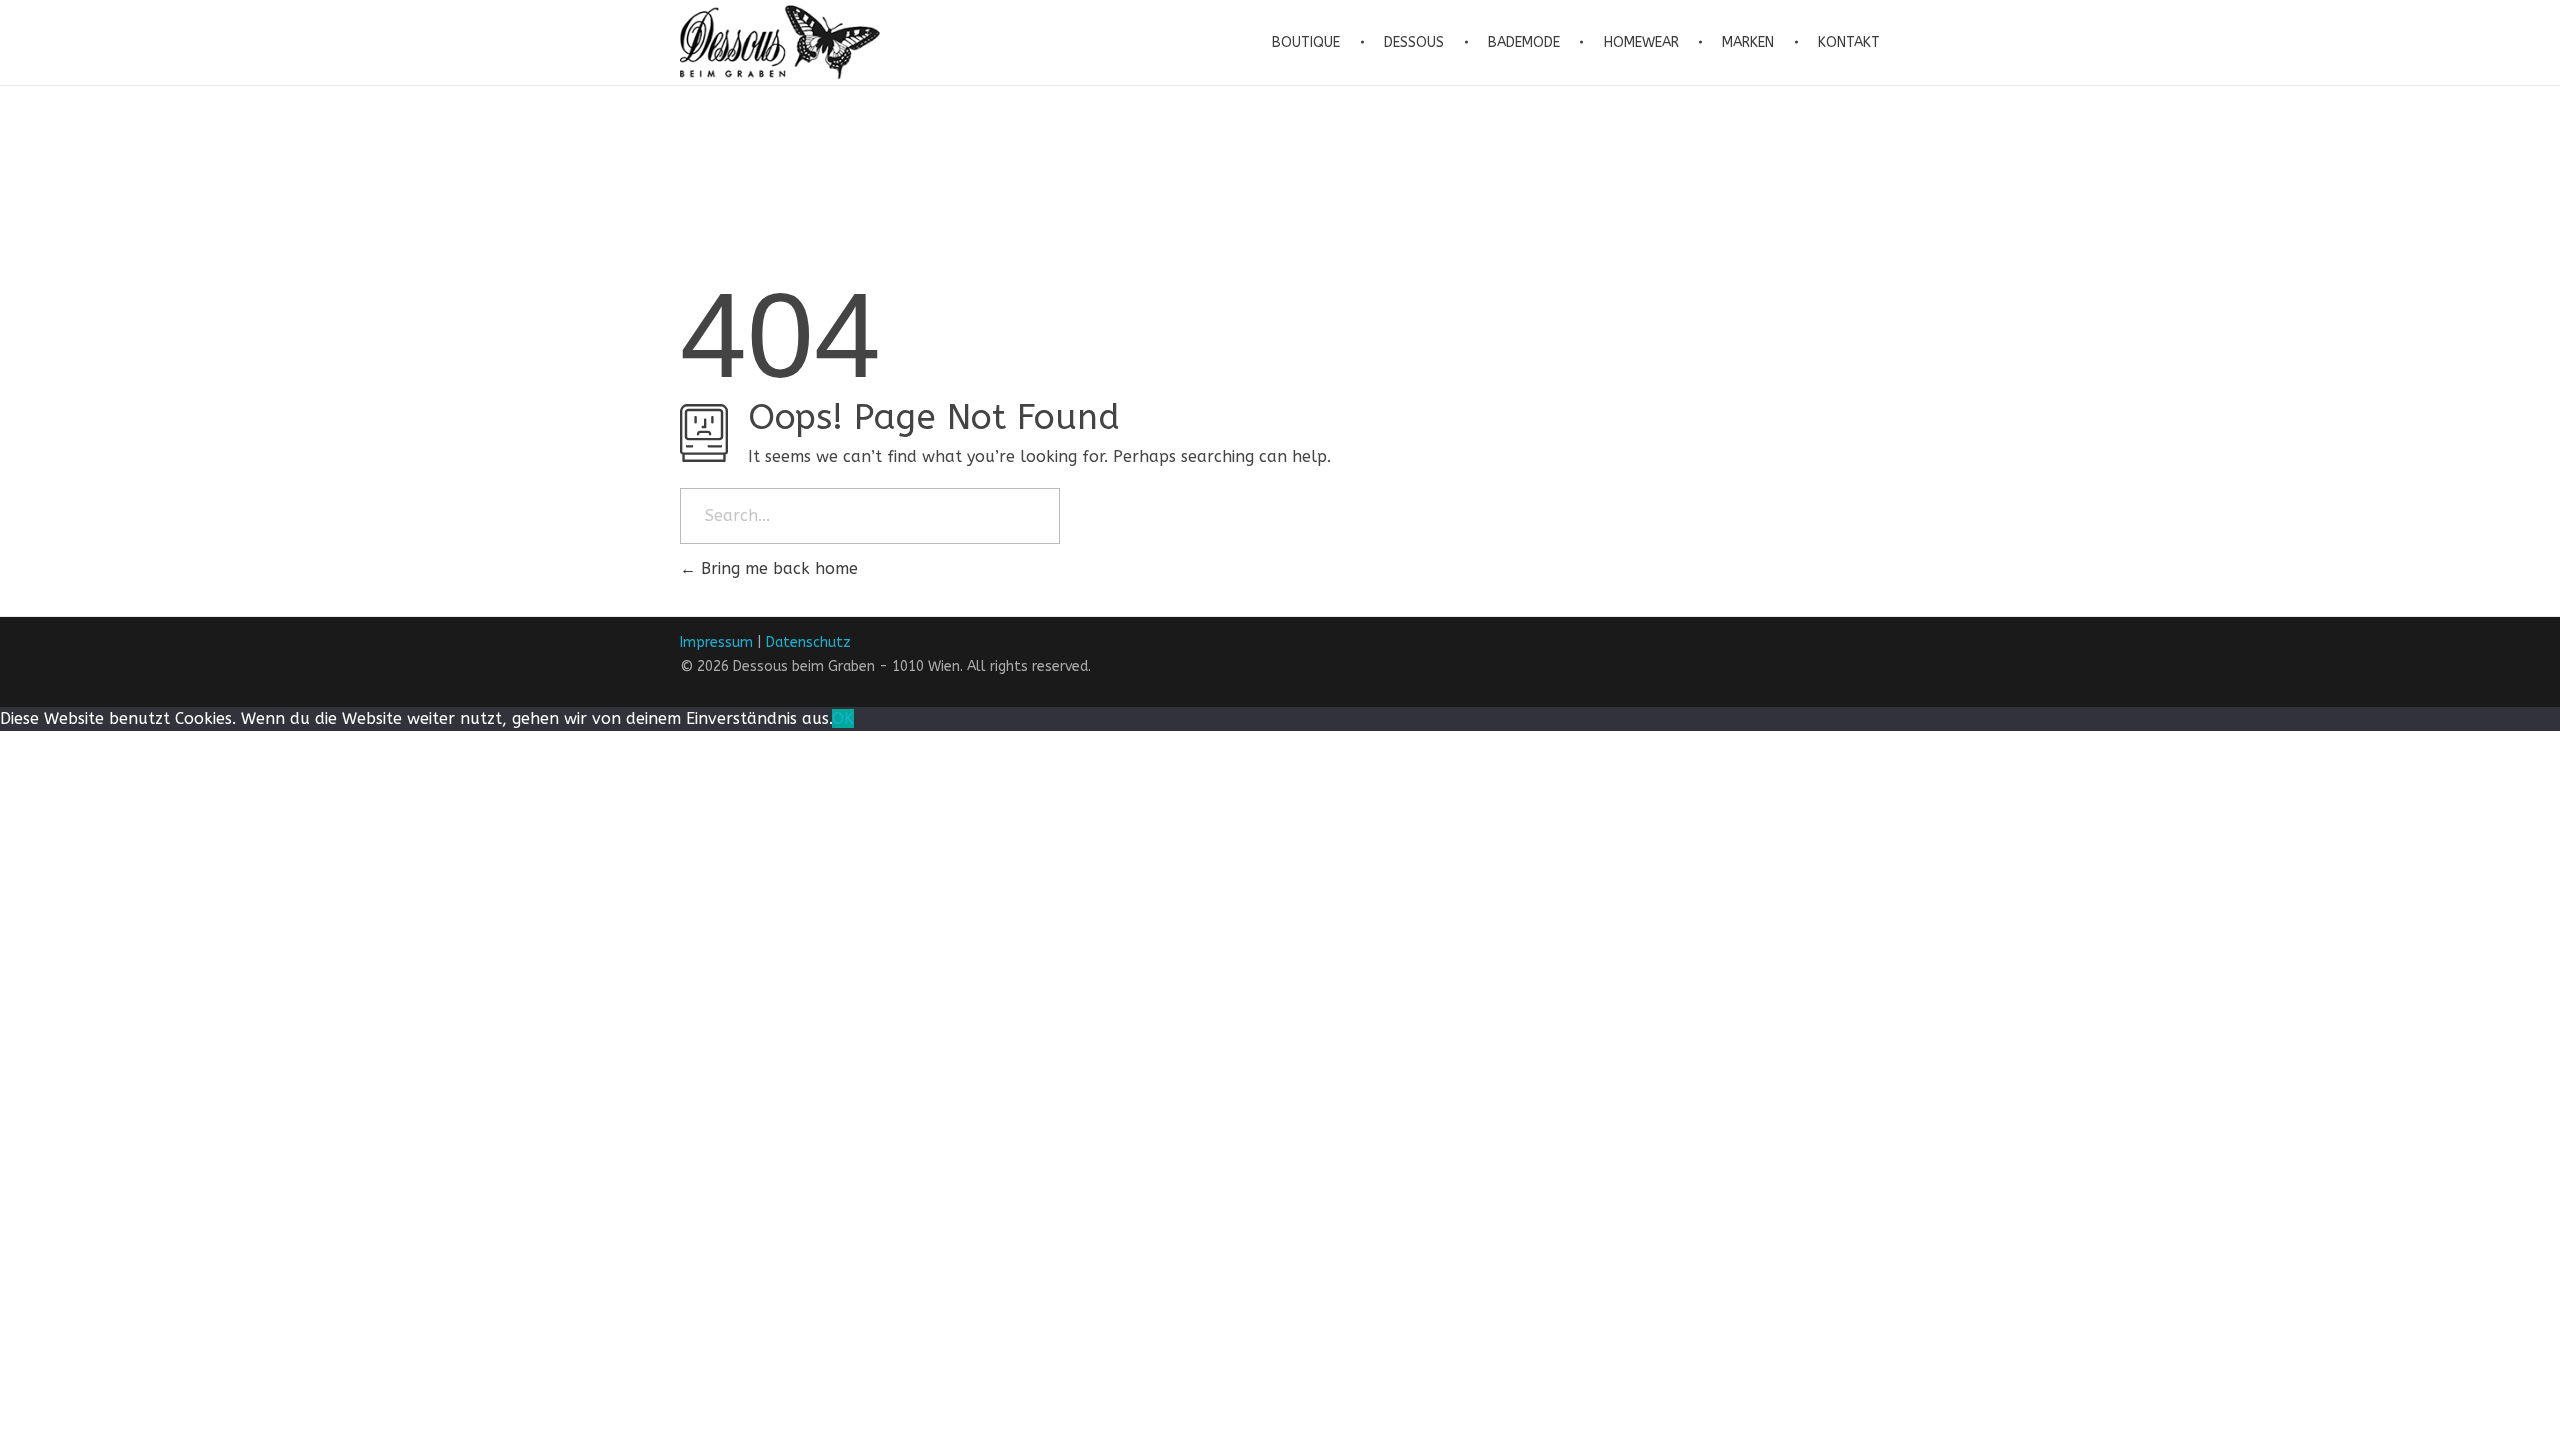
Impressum (716, 642)
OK (843, 718)
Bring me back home (777, 568)
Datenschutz (808, 642)
